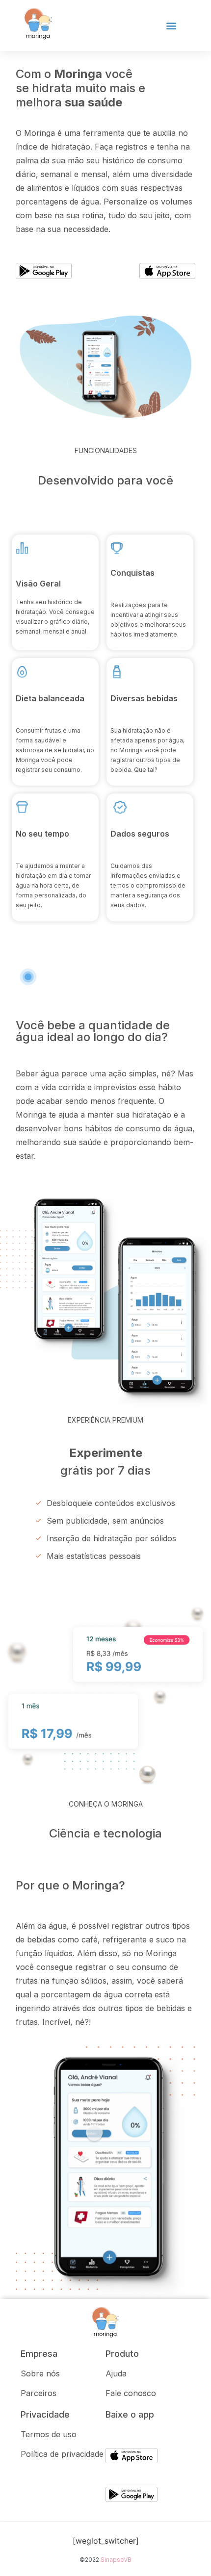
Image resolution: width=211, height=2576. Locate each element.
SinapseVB (116, 2560)
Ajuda (116, 2373)
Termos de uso (49, 2434)
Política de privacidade (62, 2454)
